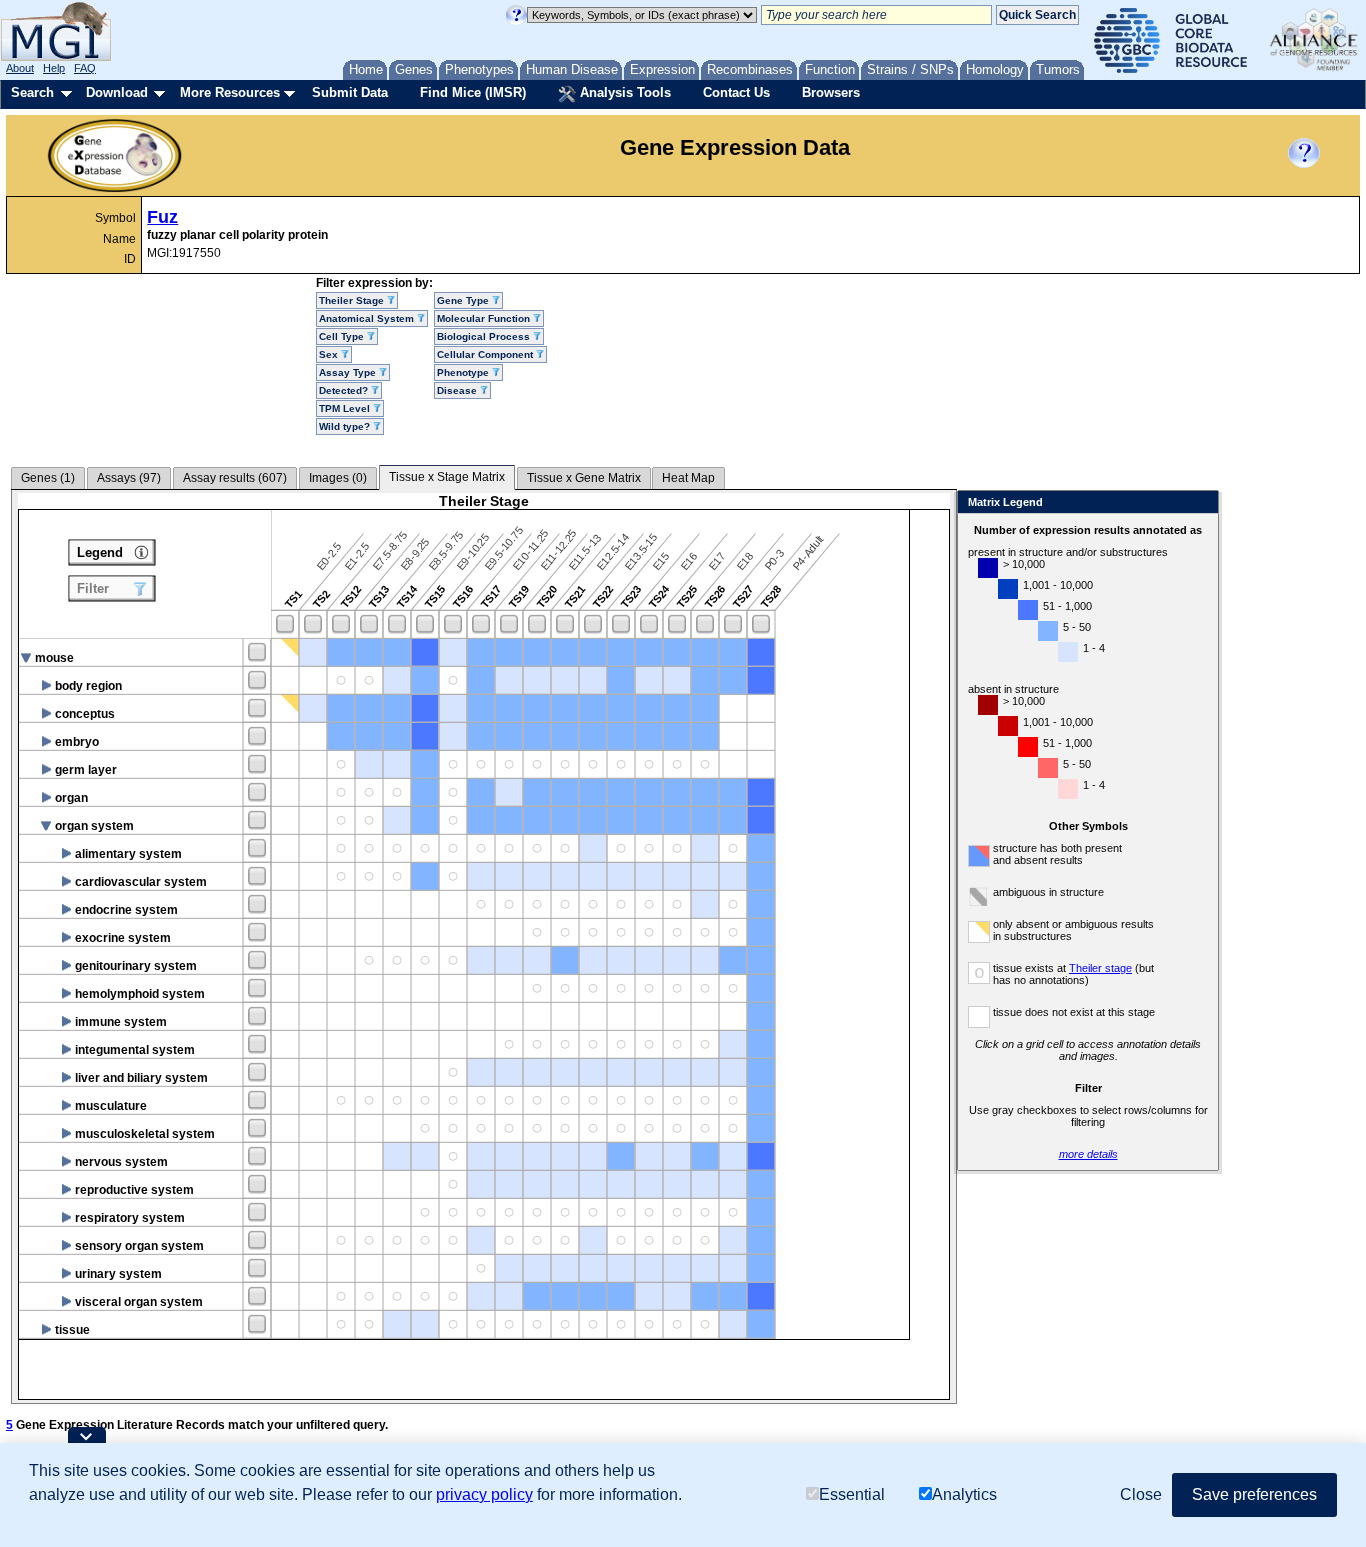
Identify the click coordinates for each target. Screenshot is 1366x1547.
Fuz (162, 217)
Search (32, 92)
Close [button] (1141, 1494)
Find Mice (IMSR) (473, 92)
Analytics (964, 1494)
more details (1088, 1154)
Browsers (831, 92)
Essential (852, 1494)
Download (117, 92)
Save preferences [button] (1254, 1494)
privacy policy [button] (484, 1494)
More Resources (230, 92)
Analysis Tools (623, 92)
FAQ (85, 68)
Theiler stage (1100, 968)
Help (54, 68)
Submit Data (350, 92)
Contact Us (736, 92)
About (20, 68)
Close (1199, 503)
